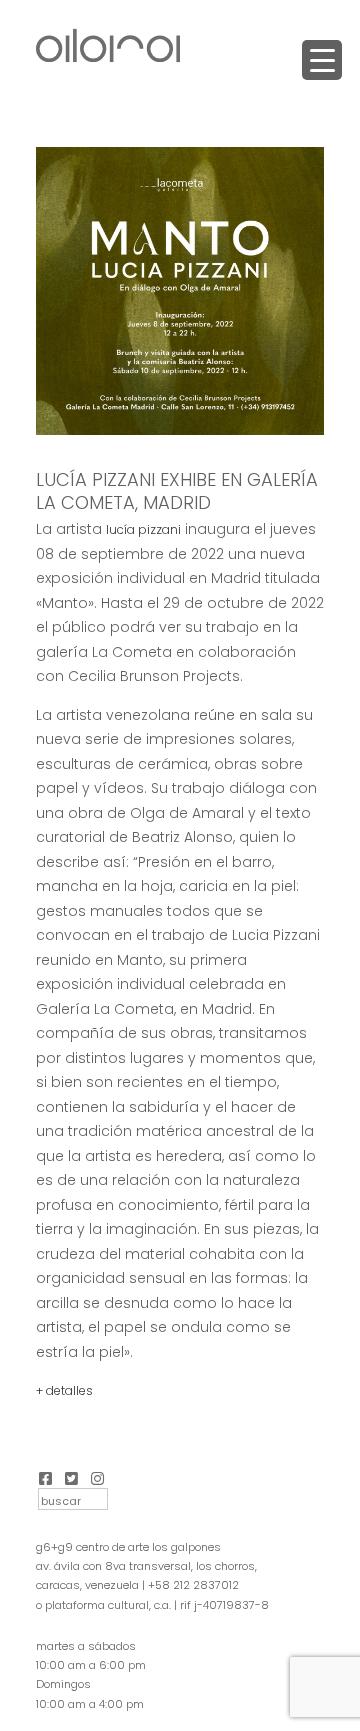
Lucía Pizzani (143, 529)
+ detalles (64, 1390)
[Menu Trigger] (322, 60)
